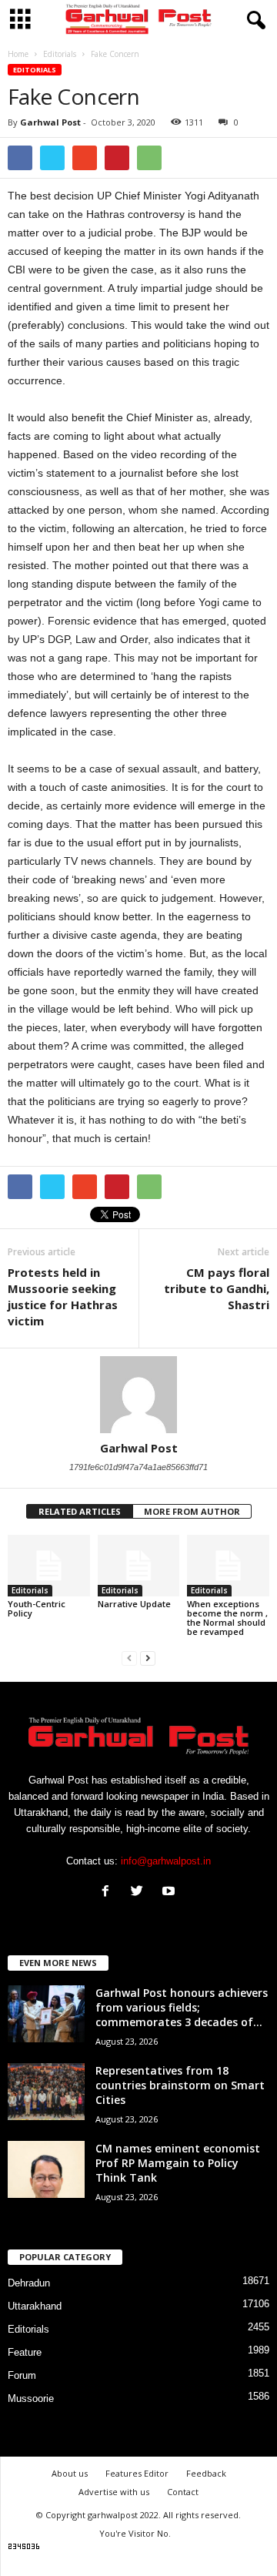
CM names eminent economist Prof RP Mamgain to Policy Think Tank (178, 2163)
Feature (25, 2352)
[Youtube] (170, 1893)
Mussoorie (31, 2398)
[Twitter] (140, 1893)
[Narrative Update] (139, 1566)
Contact (183, 2492)
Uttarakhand (35, 2306)
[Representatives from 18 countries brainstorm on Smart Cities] (46, 2092)
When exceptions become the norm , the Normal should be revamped (227, 1618)
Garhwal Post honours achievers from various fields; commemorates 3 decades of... (182, 2007)
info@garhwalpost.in (166, 1861)
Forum (22, 2375)
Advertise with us (114, 2492)
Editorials (35, 70)
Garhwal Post (50, 122)
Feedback (206, 2473)
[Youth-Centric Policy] (49, 1566)
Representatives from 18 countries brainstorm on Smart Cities (180, 2085)
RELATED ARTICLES (80, 1511)
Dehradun (29, 2283)
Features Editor (137, 2473)
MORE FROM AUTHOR (192, 1511)
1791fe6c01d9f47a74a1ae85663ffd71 (138, 1467)
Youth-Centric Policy (37, 1608)
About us (70, 2473)
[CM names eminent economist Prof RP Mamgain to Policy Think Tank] (46, 2170)
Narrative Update (134, 1604)
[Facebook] (109, 1893)
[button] (253, 21)
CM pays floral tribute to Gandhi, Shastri (217, 1288)
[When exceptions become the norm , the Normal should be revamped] (228, 1566)
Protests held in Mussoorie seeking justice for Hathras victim (63, 1296)
